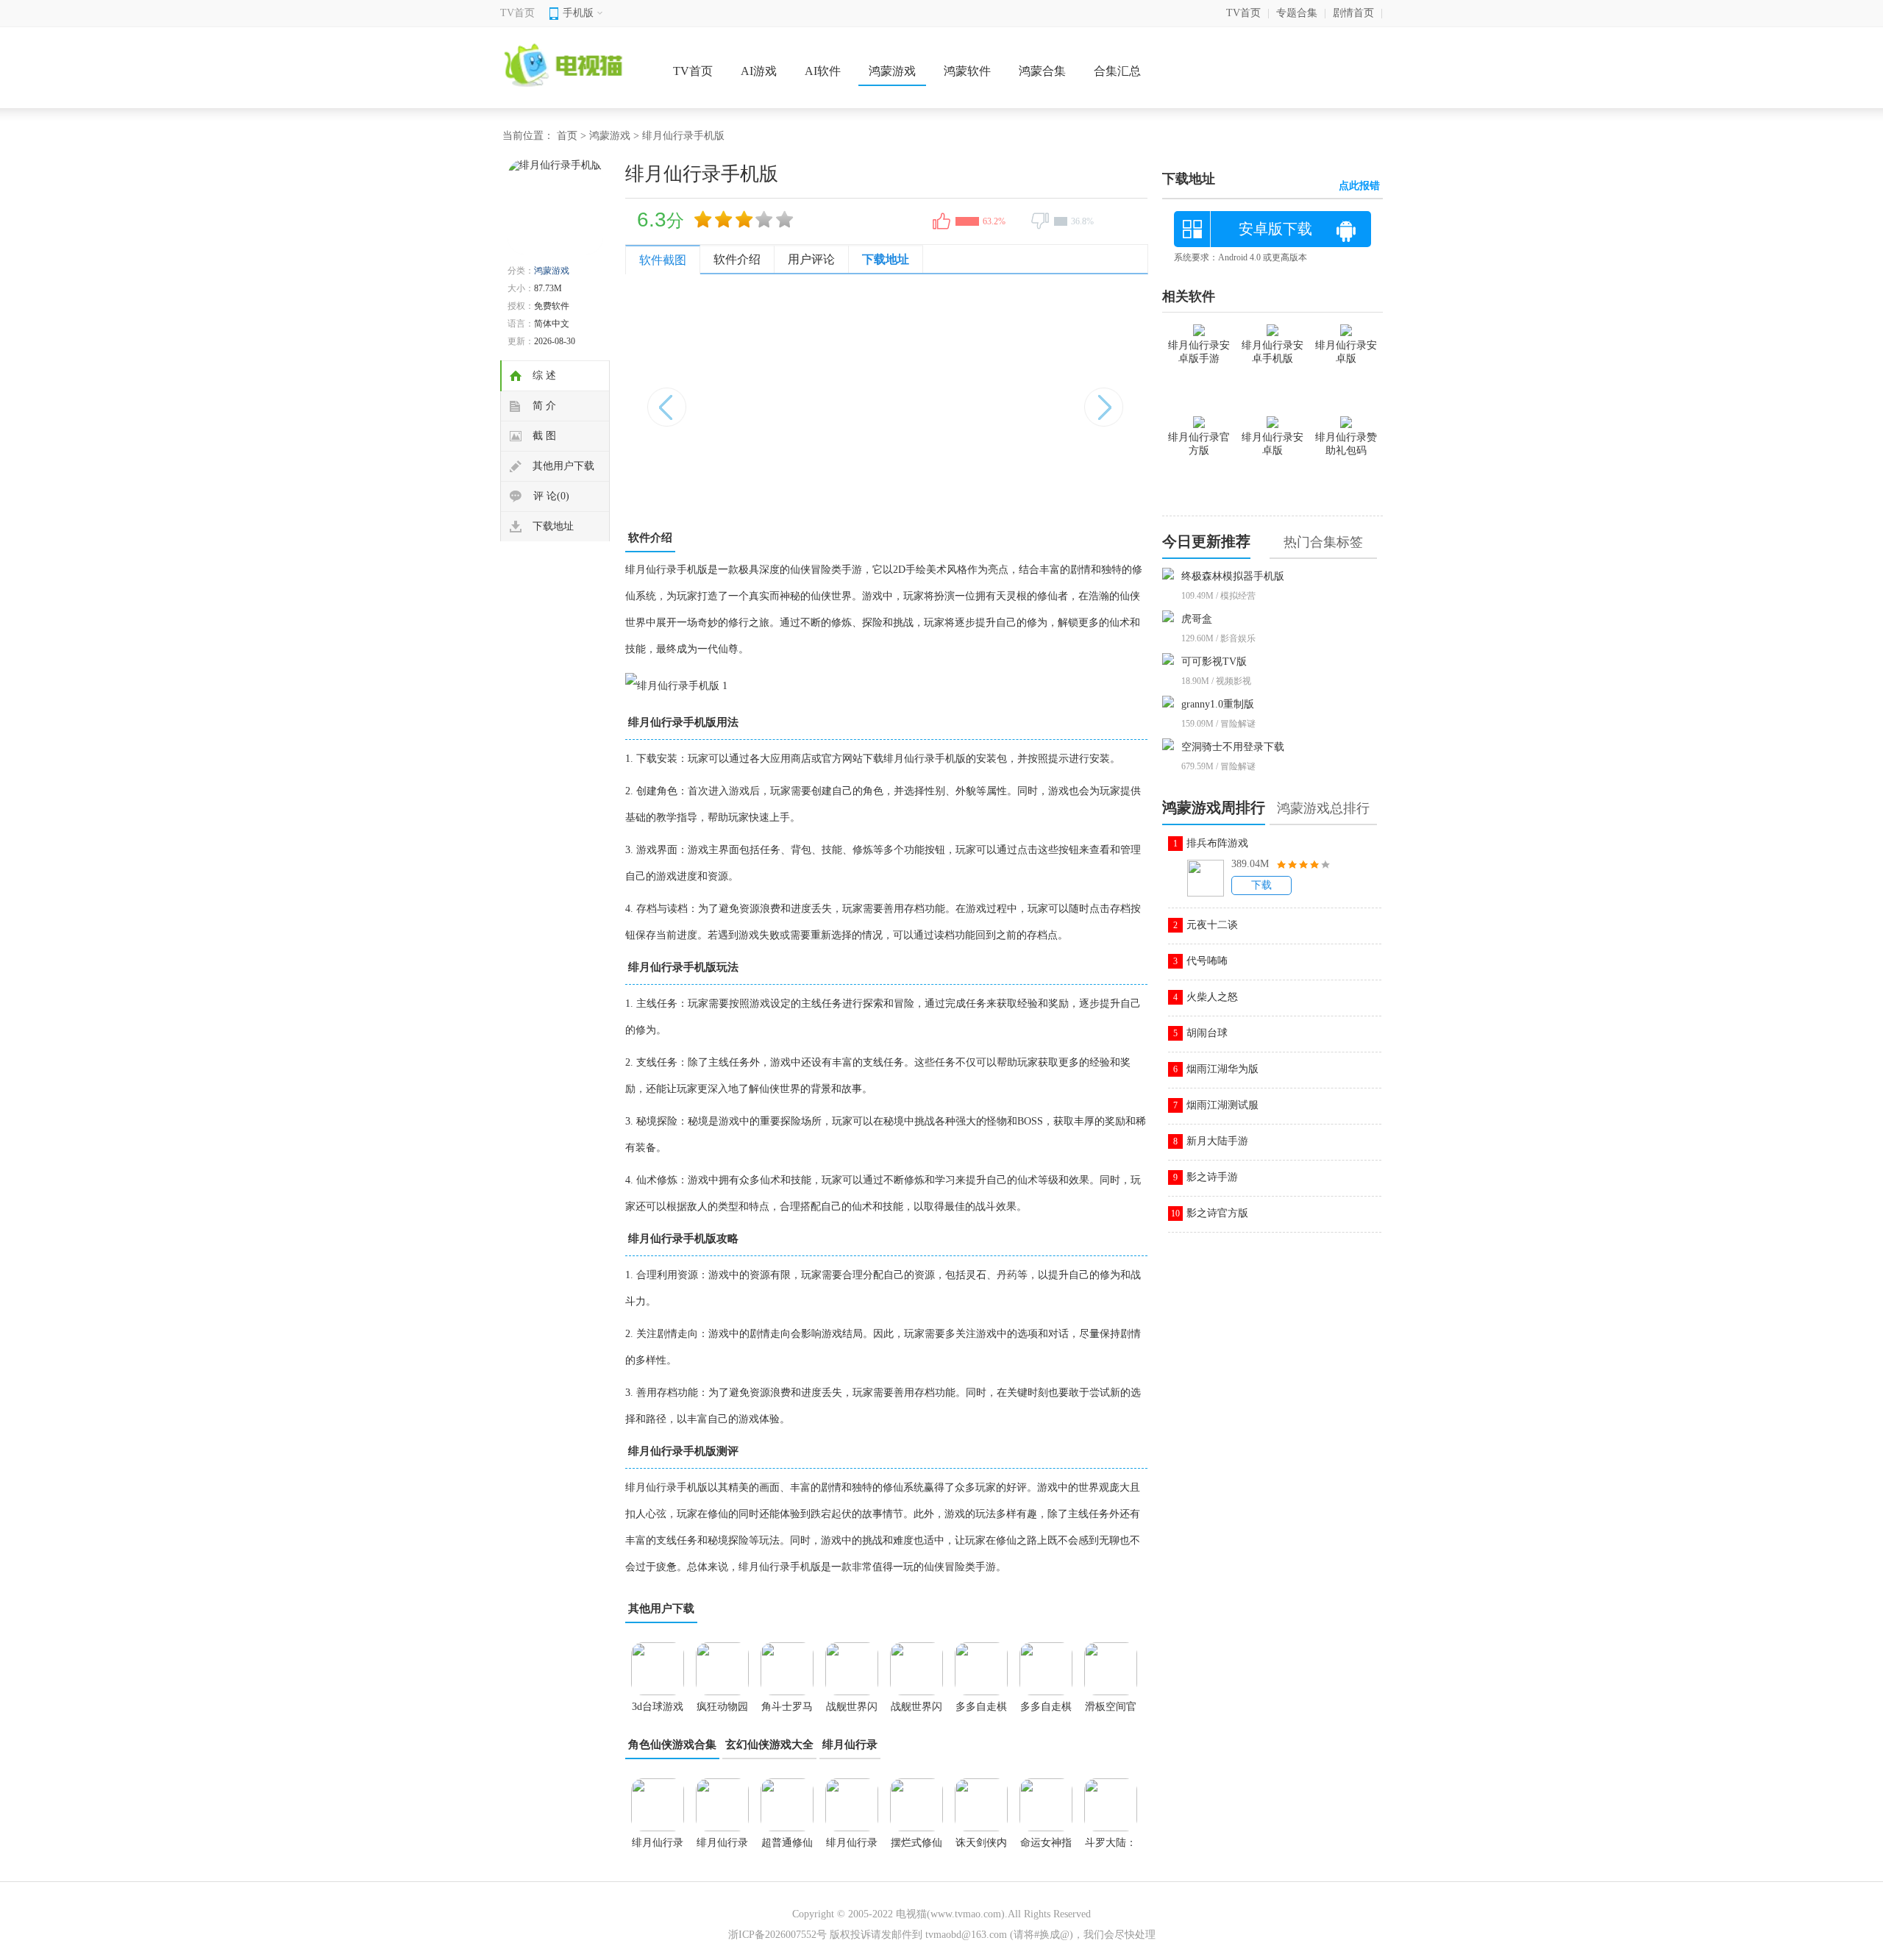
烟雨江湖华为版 (1222, 1069)
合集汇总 (1117, 71)
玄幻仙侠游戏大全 (769, 1745)
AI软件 (823, 71)
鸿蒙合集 (1042, 71)
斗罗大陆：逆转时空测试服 (1111, 1847)
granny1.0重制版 (1218, 704)
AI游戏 (759, 71)
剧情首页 (1353, 13)
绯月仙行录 (850, 1745)
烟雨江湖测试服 (1222, 1105)
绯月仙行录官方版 (1199, 444)
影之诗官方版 (1217, 1213)
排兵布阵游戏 (1217, 843)
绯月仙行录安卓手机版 (1272, 352)
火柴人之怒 (1212, 997)
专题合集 (1297, 13)
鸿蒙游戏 (892, 71)
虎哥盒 (1197, 619)
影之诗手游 (1212, 1177)
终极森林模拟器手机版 (1233, 576)
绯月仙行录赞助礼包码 (1346, 444)
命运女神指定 (1046, 1847)
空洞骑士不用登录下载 (1233, 747)
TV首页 (517, 13)
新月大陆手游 (1217, 1141)
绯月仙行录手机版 (722, 1847)
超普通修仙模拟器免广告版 (787, 1847)
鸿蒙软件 (967, 71)
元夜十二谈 (1212, 925)
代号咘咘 (1207, 961)
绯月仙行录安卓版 (658, 1847)
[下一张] (1017, 399)
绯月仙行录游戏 (852, 1847)
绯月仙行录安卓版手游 (1199, 352)
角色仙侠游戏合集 (672, 1745)
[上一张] (756, 399)
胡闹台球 (1207, 1033)
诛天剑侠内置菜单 (981, 1847)
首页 (567, 136)
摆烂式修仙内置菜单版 (916, 1847)
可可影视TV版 (1214, 662)
